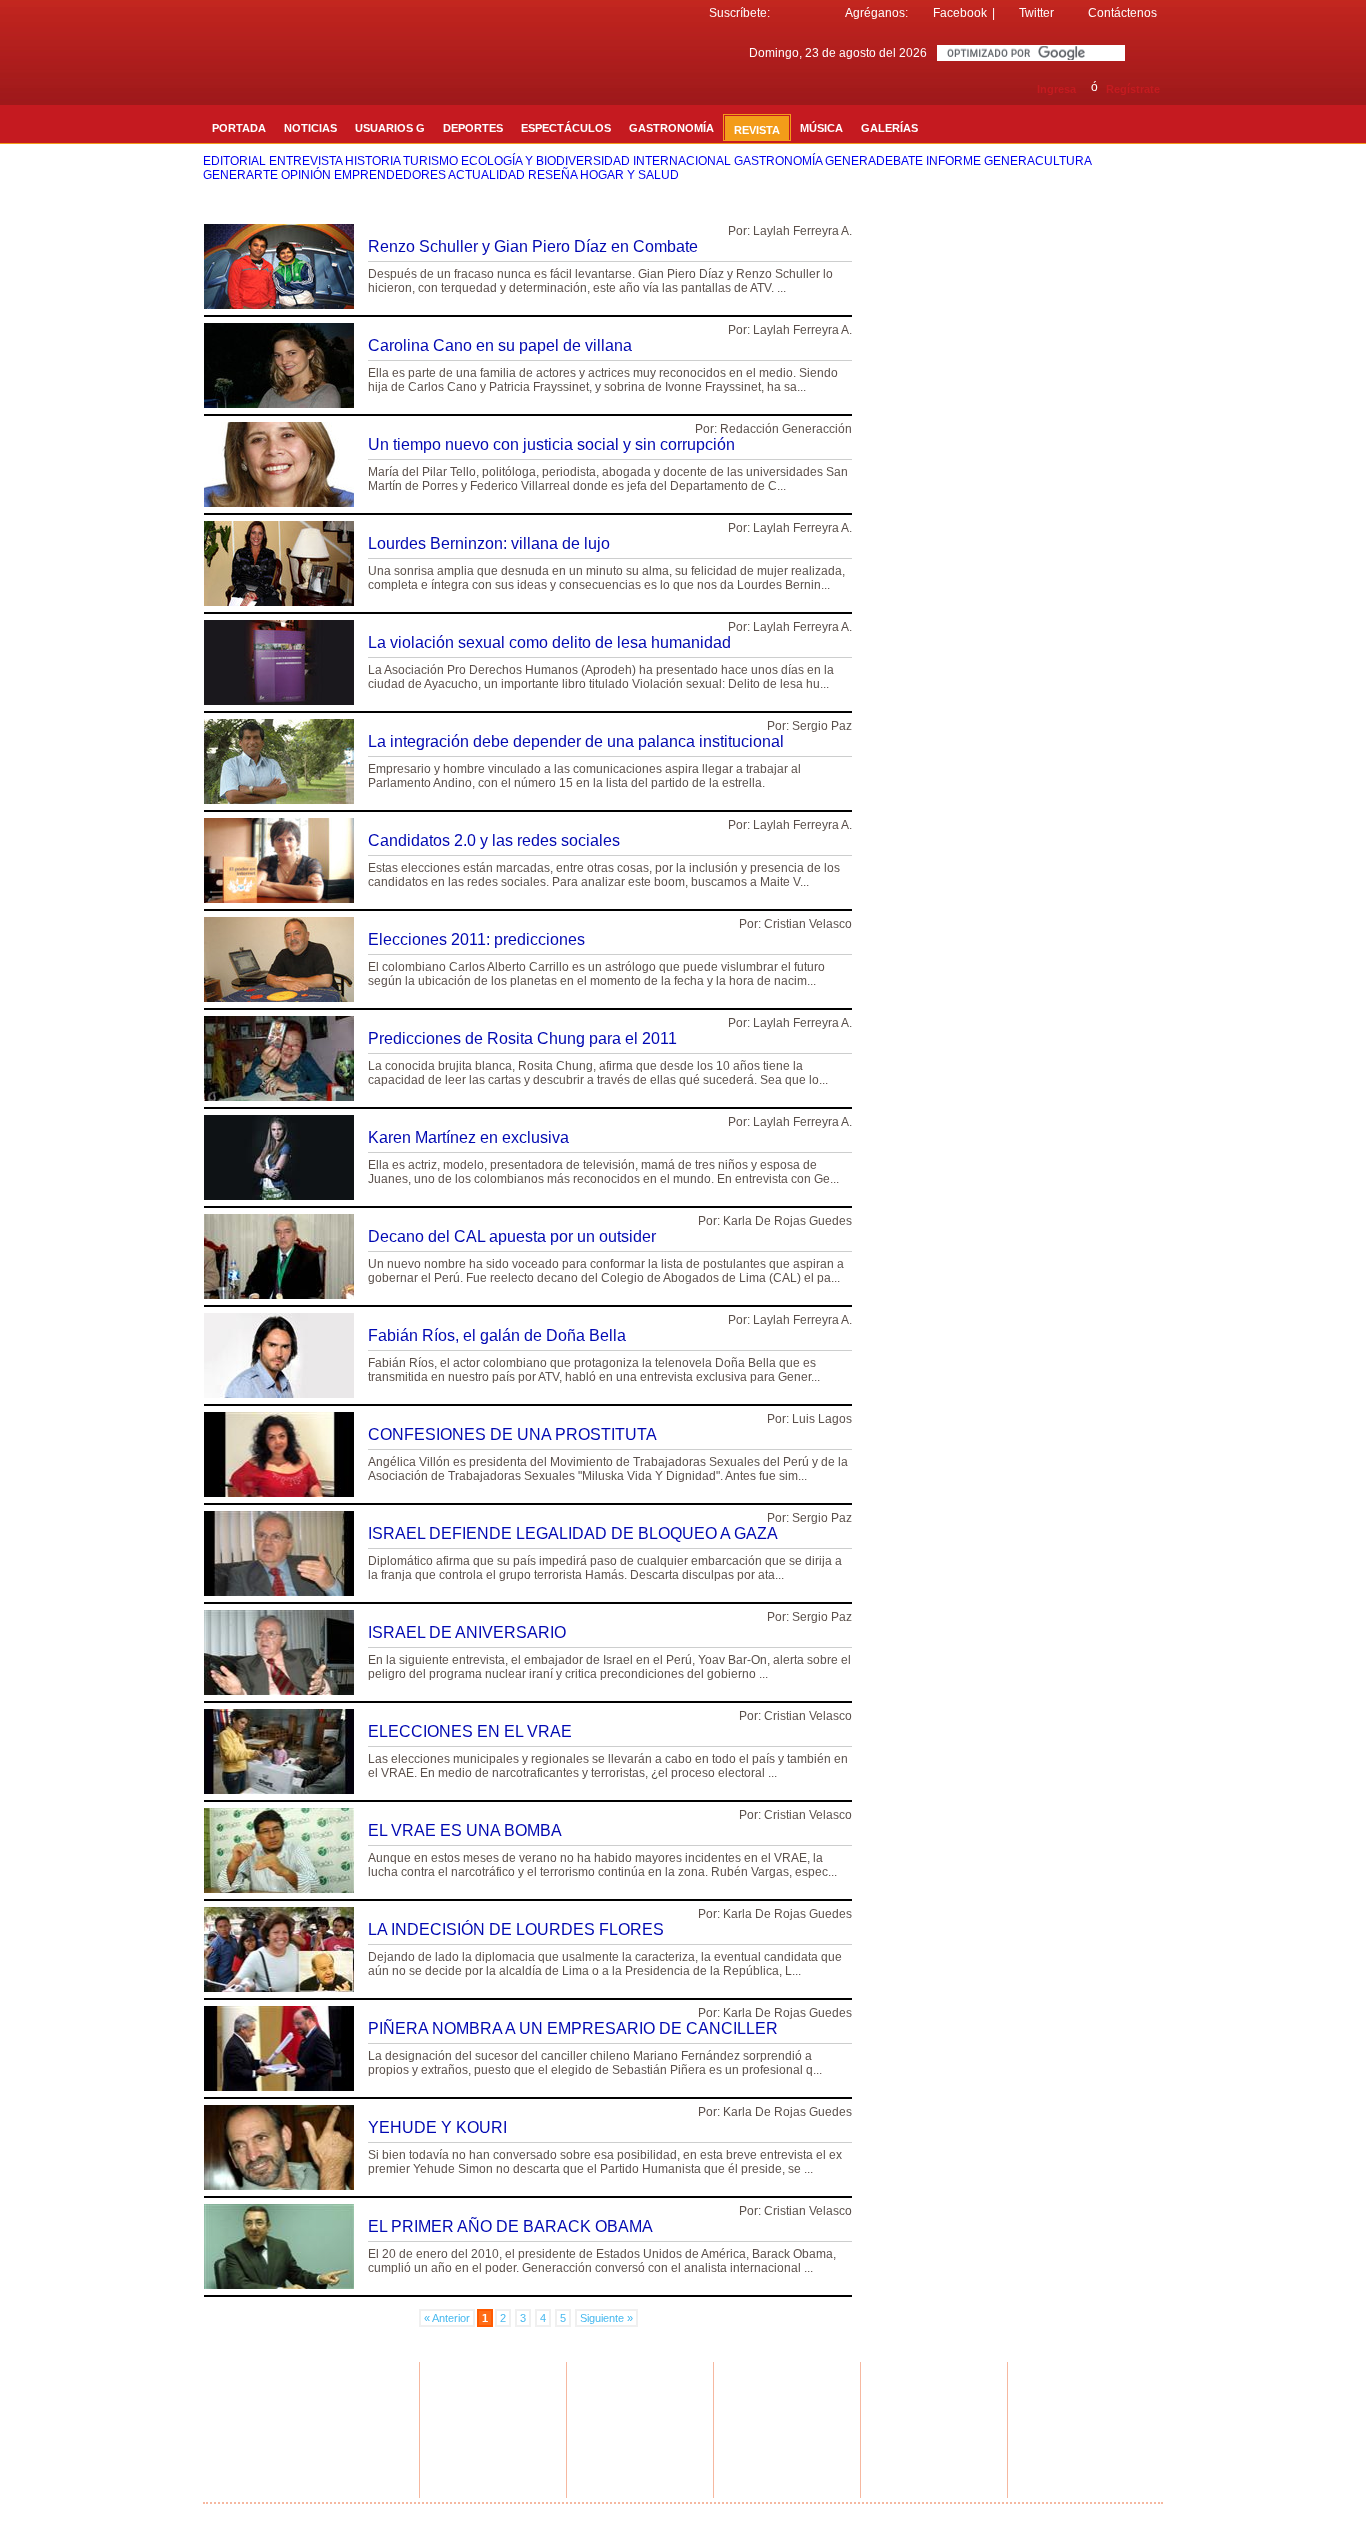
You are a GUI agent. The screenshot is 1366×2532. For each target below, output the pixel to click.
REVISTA (757, 130)
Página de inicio (1032, 2514)
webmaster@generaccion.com (941, 2393)
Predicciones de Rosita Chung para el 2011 (522, 1038)
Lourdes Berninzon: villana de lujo (489, 543)
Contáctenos (1122, 13)
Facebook (960, 13)
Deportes (311, 2412)
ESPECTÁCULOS (566, 128)
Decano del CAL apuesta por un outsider (512, 1236)
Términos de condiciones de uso (652, 2514)
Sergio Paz (822, 726)
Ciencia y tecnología (338, 2448)
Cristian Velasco (808, 924)
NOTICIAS (310, 128)
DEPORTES (473, 128)
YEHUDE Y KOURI (437, 2127)
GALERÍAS (889, 128)
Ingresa (1056, 89)
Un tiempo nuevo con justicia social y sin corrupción (551, 444)
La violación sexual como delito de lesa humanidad (549, 642)
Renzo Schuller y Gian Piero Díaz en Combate (533, 246)
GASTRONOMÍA (671, 128)
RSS (1059, 2389)
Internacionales (326, 2436)
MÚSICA (821, 128)
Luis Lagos (822, 1419)
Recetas (603, 2400)
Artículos (604, 2412)
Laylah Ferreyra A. (802, 231)
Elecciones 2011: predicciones (476, 939)
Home (303, 2388)
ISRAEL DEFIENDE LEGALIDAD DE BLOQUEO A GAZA (573, 1533)
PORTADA (239, 128)
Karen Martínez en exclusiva (468, 1137)
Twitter (1036, 13)
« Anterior (447, 2318)
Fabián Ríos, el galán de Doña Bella (497, 1335)
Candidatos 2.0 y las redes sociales (494, 840)
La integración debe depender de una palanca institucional (576, 741)
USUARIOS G (390, 128)
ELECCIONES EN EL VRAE (470, 1731)
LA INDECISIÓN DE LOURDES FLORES (516, 1929)
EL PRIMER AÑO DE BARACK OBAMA (510, 2226)
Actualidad (314, 2400)
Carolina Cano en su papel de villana (500, 345)
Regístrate (1133, 89)
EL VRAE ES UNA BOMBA (465, 1830)
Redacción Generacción (786, 429)
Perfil (448, 2412)
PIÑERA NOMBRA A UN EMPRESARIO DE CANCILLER (573, 2028)
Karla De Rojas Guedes (787, 1221)
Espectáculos (322, 2424)
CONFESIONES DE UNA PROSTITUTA (512, 1434)
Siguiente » (606, 2318)
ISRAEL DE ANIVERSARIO (467, 1632)
